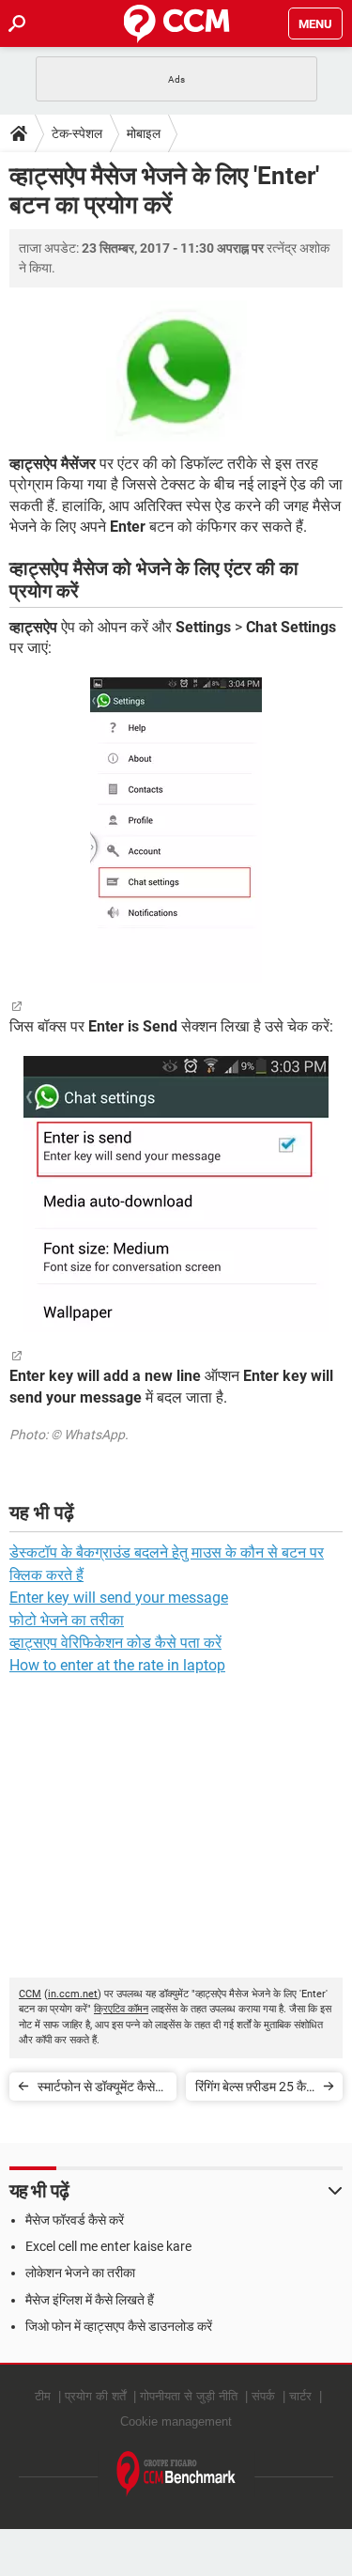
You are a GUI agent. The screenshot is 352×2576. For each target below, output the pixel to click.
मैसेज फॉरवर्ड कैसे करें (75, 2220)
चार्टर (300, 2396)
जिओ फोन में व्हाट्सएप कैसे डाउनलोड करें (119, 2326)
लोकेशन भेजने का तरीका (80, 2273)
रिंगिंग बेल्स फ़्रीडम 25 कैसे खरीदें (255, 2090)
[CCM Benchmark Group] (176, 2474)
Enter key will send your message (119, 1598)
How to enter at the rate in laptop (117, 1665)
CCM (30, 1994)
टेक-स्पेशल (77, 133)
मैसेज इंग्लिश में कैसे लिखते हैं (90, 2300)
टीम (43, 2396)
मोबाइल (144, 133)
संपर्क (263, 2396)
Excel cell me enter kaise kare (108, 2246)
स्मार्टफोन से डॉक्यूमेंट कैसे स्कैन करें (96, 2090)
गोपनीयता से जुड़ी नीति (189, 2396)
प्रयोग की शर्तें (95, 2396)
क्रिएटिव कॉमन (121, 2009)
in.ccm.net (73, 1994)
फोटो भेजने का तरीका (67, 1620)
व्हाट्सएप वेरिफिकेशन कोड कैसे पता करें (115, 1643)
